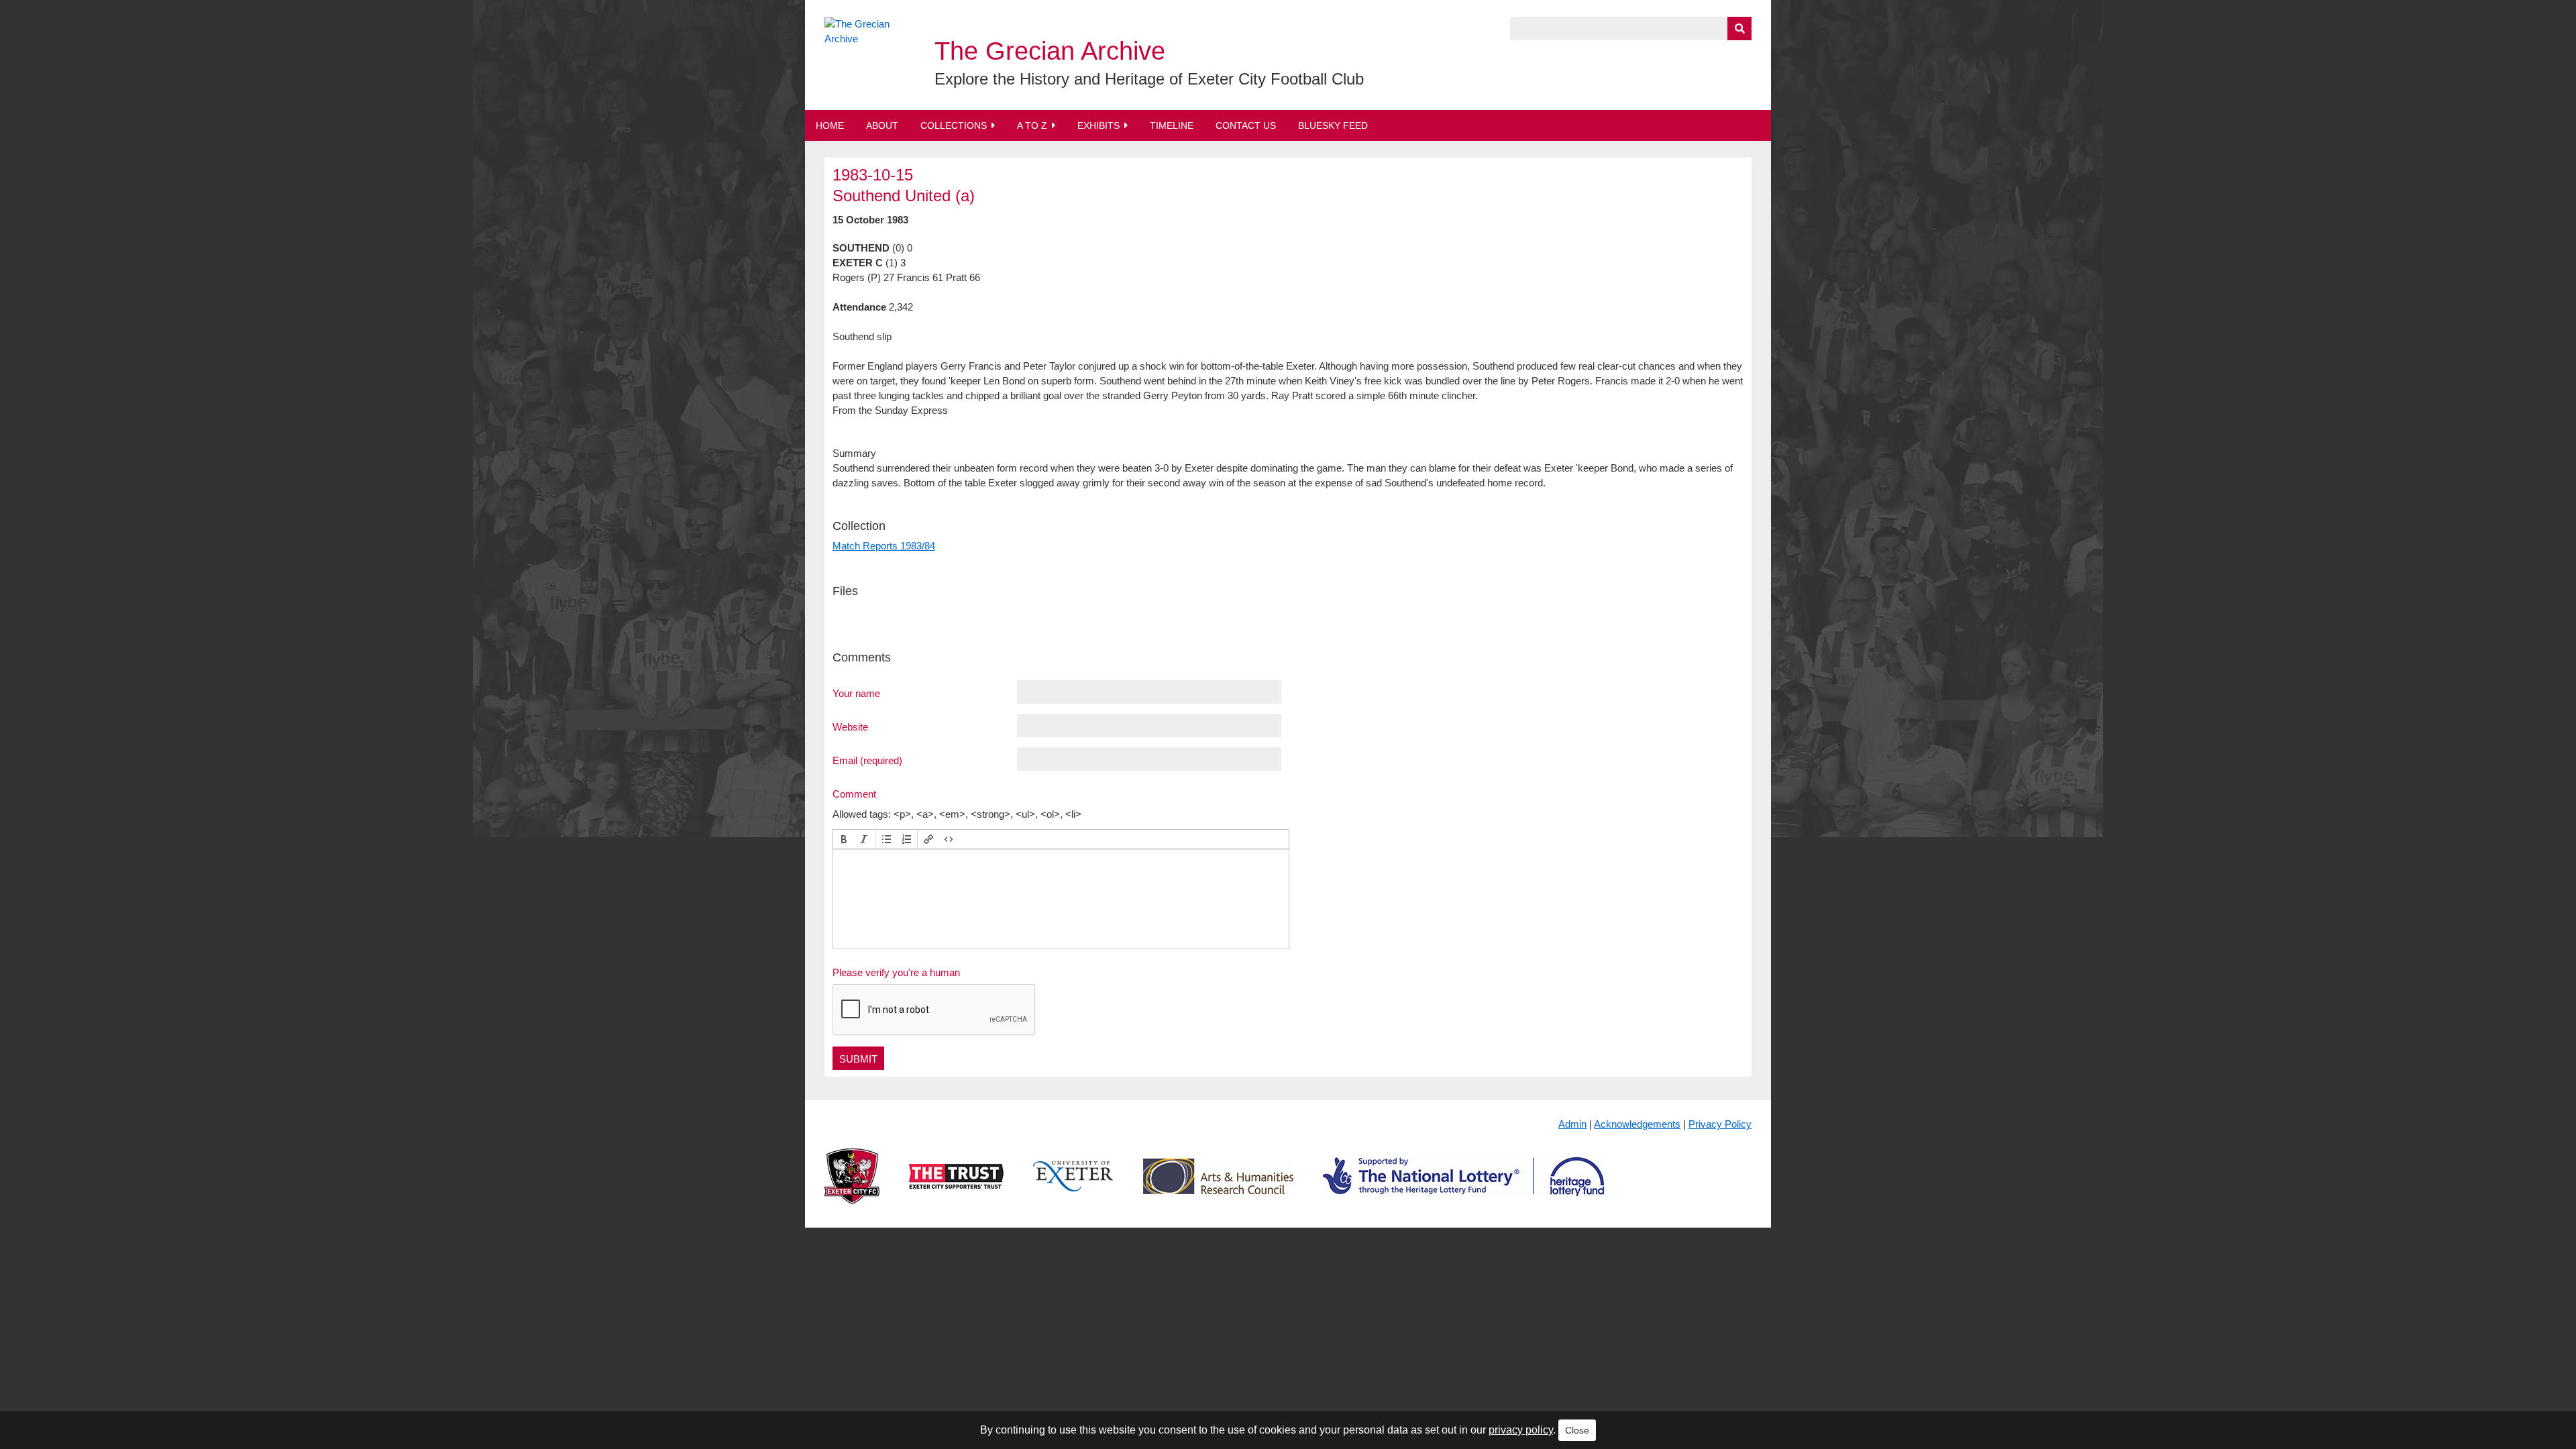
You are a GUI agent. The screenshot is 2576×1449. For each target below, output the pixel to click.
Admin (1572, 1124)
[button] (844, 839)
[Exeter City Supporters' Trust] (956, 1187)
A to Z (1032, 125)
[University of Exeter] (1073, 1187)
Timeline (1172, 125)
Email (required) (867, 760)
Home (830, 125)
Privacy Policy (1720, 1124)
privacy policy (1521, 1430)
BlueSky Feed (1333, 125)
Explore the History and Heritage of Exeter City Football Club (1149, 79)
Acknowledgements (1637, 1124)
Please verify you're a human (896, 972)
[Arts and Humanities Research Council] (1218, 1187)
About (882, 125)
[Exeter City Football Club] (852, 1187)
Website (850, 727)
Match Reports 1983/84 (884, 546)
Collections (954, 125)
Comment (854, 794)
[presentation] (844, 839)
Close (1577, 1430)
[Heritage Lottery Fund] (1463, 1187)
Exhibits (1098, 125)
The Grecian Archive (1050, 51)
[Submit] (1739, 29)
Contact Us (1246, 125)
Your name (856, 693)
